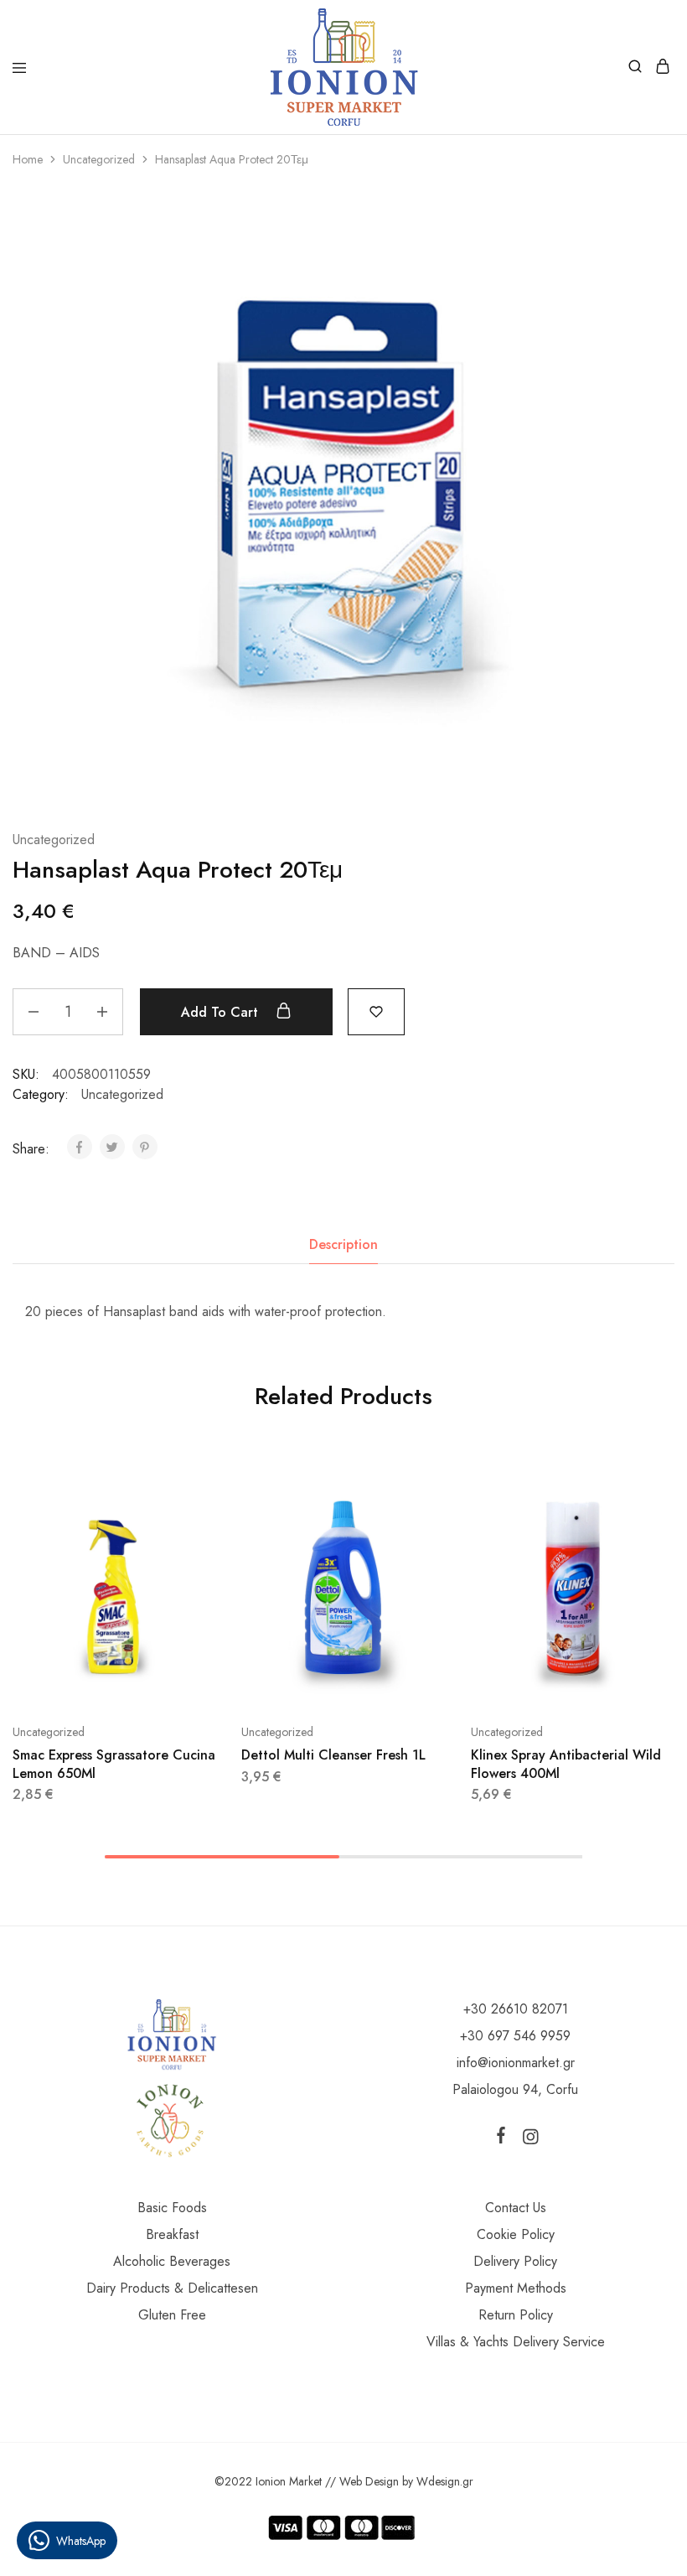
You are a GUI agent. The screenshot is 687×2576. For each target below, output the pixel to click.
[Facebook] (504, 2138)
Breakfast (172, 2234)
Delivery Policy (515, 2261)
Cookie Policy (516, 2234)
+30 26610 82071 (516, 2009)
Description (343, 1244)
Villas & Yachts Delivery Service (516, 2342)
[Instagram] (527, 2140)
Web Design (369, 2481)
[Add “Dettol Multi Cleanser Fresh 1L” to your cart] (435, 1481)
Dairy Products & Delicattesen (172, 2288)
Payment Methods (516, 2288)
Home (28, 159)
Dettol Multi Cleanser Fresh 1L (333, 1755)
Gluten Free (172, 2315)
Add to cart (222, 1012)
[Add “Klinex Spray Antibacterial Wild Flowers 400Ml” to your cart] (664, 1481)
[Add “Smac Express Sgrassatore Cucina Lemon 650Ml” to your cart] (205, 1481)
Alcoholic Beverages (172, 2261)
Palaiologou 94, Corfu (515, 2089)
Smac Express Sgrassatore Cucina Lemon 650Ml (114, 1764)
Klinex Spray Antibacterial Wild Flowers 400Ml (566, 1764)
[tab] (343, 1245)
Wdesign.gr (445, 2481)
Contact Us (516, 2208)
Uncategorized (99, 159)
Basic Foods (172, 2208)
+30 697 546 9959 (515, 2036)
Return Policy (516, 2315)
